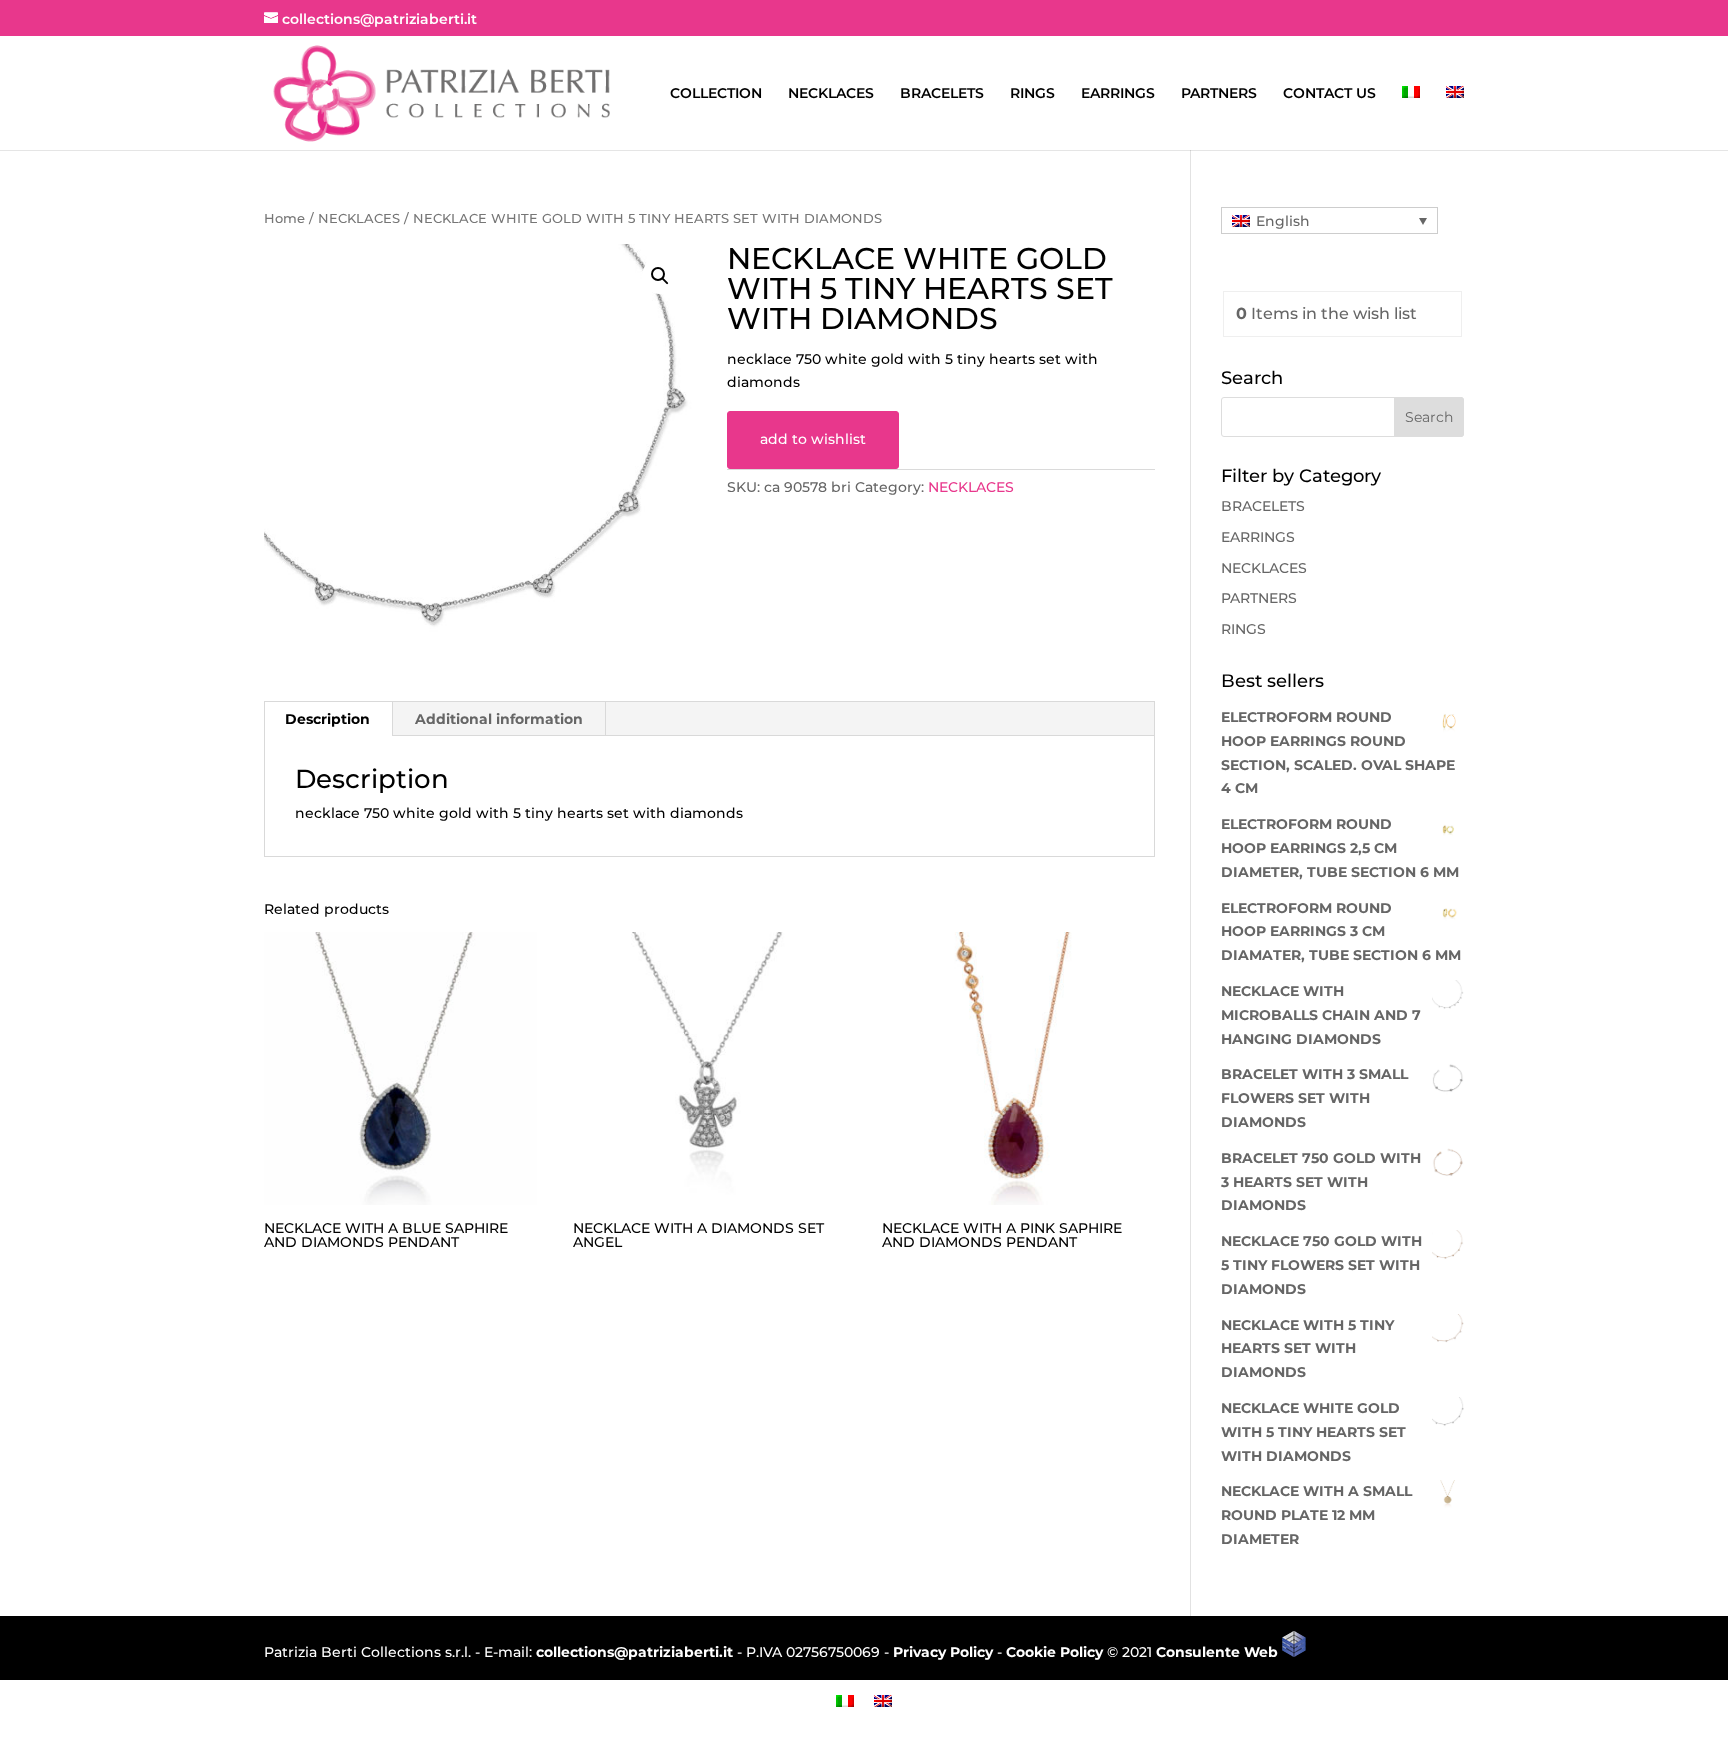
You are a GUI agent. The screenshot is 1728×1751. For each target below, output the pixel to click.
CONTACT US (1329, 94)
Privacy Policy (943, 1652)
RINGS (1032, 94)
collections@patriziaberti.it (634, 1652)
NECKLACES (831, 94)
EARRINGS (1118, 94)
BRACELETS (942, 94)
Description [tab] (327, 719)
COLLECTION (716, 94)
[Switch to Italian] (1411, 118)
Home (284, 218)
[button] (660, 276)
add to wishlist (813, 439)
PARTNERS (1219, 94)
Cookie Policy (1054, 1652)
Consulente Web (1219, 1652)
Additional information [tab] (499, 719)
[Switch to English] (883, 1700)
